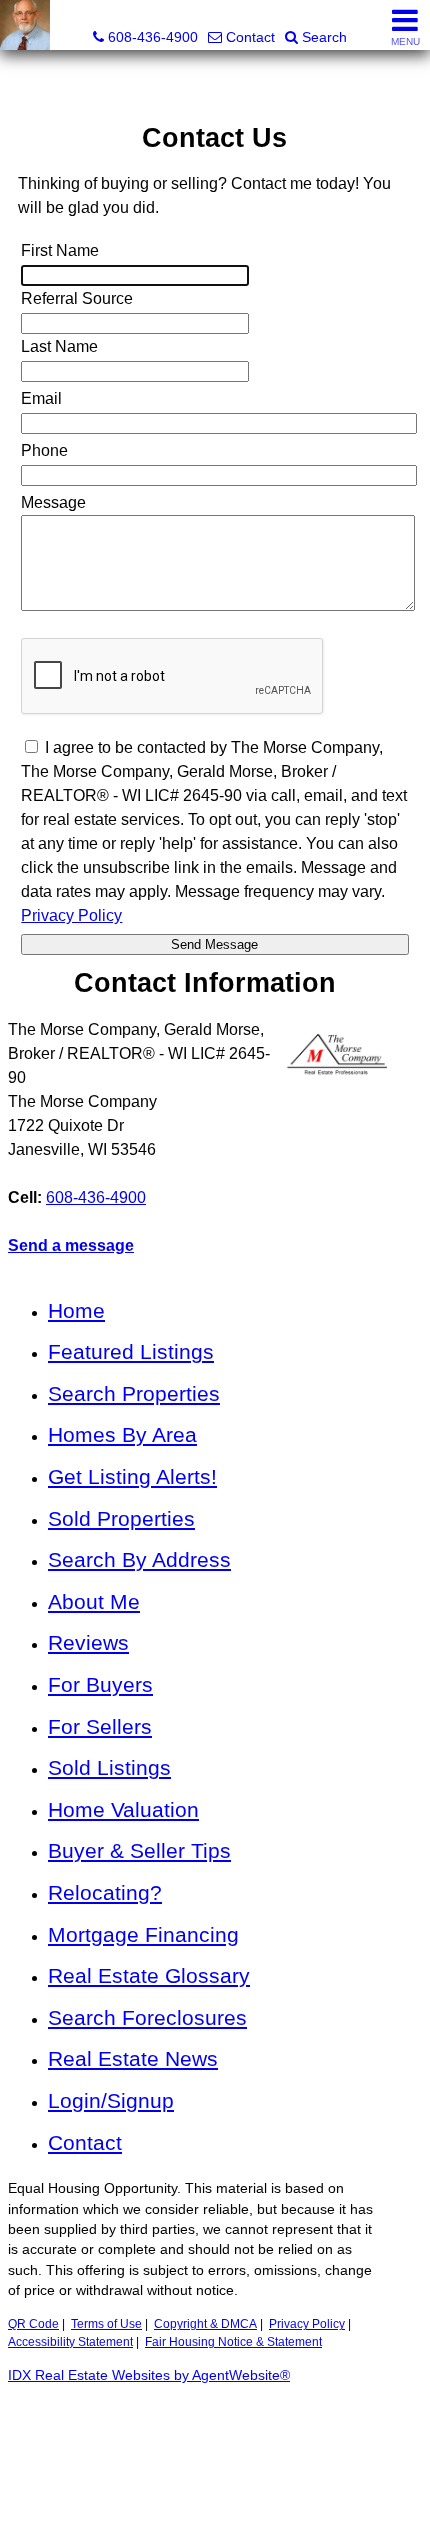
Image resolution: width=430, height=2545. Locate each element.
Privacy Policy (307, 2324)
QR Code (33, 2324)
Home (76, 1310)
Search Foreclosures (147, 2017)
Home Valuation (123, 1809)
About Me (94, 1601)
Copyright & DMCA (205, 2324)
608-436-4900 (96, 1197)
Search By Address (139, 1559)
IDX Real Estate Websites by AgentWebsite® (149, 2375)
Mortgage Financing (143, 1934)
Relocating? (105, 1892)
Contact (85, 2142)
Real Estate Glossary (149, 1975)
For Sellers (100, 1726)
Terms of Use (106, 2324)
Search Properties (134, 1393)
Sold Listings (109, 1767)
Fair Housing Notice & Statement (233, 2342)
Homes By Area (122, 1434)
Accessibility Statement (70, 2342)
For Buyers (100, 1684)
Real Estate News (133, 2058)
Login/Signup (111, 2100)
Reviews (88, 1642)
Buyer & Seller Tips (139, 1850)
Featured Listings (131, 1351)
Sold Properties (121, 1518)
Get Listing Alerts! (132, 1476)
